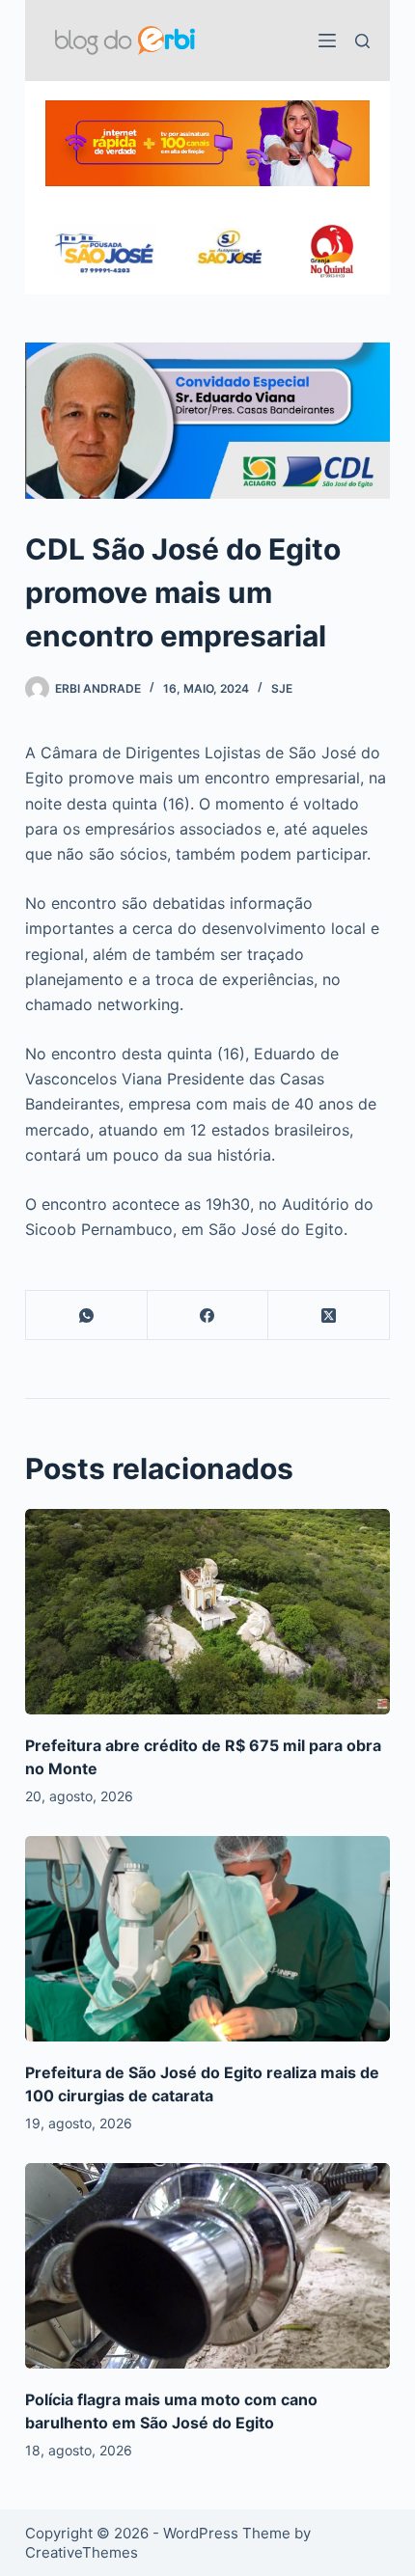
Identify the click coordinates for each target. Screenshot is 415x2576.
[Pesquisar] (362, 41)
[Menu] (327, 41)
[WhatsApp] (87, 1315)
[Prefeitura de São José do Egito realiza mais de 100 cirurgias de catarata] (207, 1939)
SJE (282, 688)
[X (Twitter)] (329, 1315)
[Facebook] (208, 1315)
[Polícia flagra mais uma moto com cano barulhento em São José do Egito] (207, 2266)
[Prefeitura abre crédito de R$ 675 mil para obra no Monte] (207, 1612)
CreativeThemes (82, 2552)
